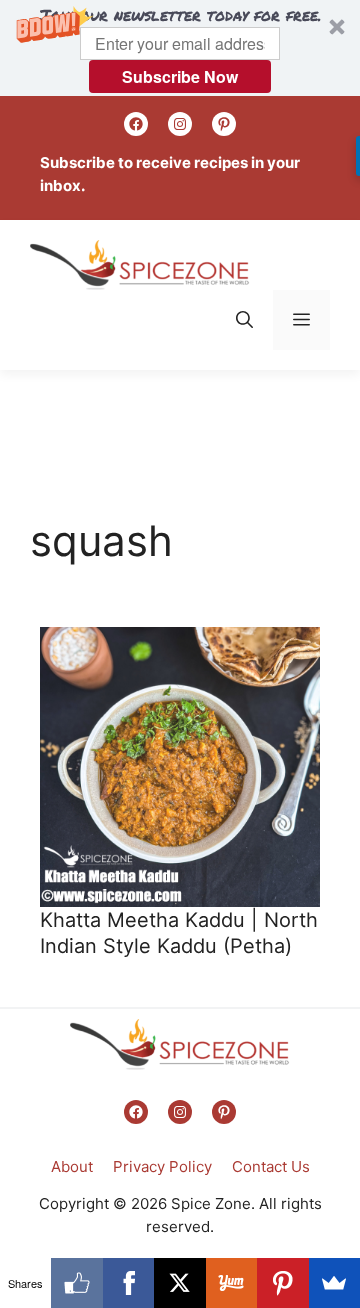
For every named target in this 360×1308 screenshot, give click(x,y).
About (72, 1166)
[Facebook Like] (76, 1283)
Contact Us (271, 1166)
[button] (180, 48)
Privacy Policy (162, 1166)
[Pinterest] (282, 1283)
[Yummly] (231, 1283)
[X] (179, 1283)
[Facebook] (128, 1283)
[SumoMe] (334, 1283)
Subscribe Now (180, 76)
